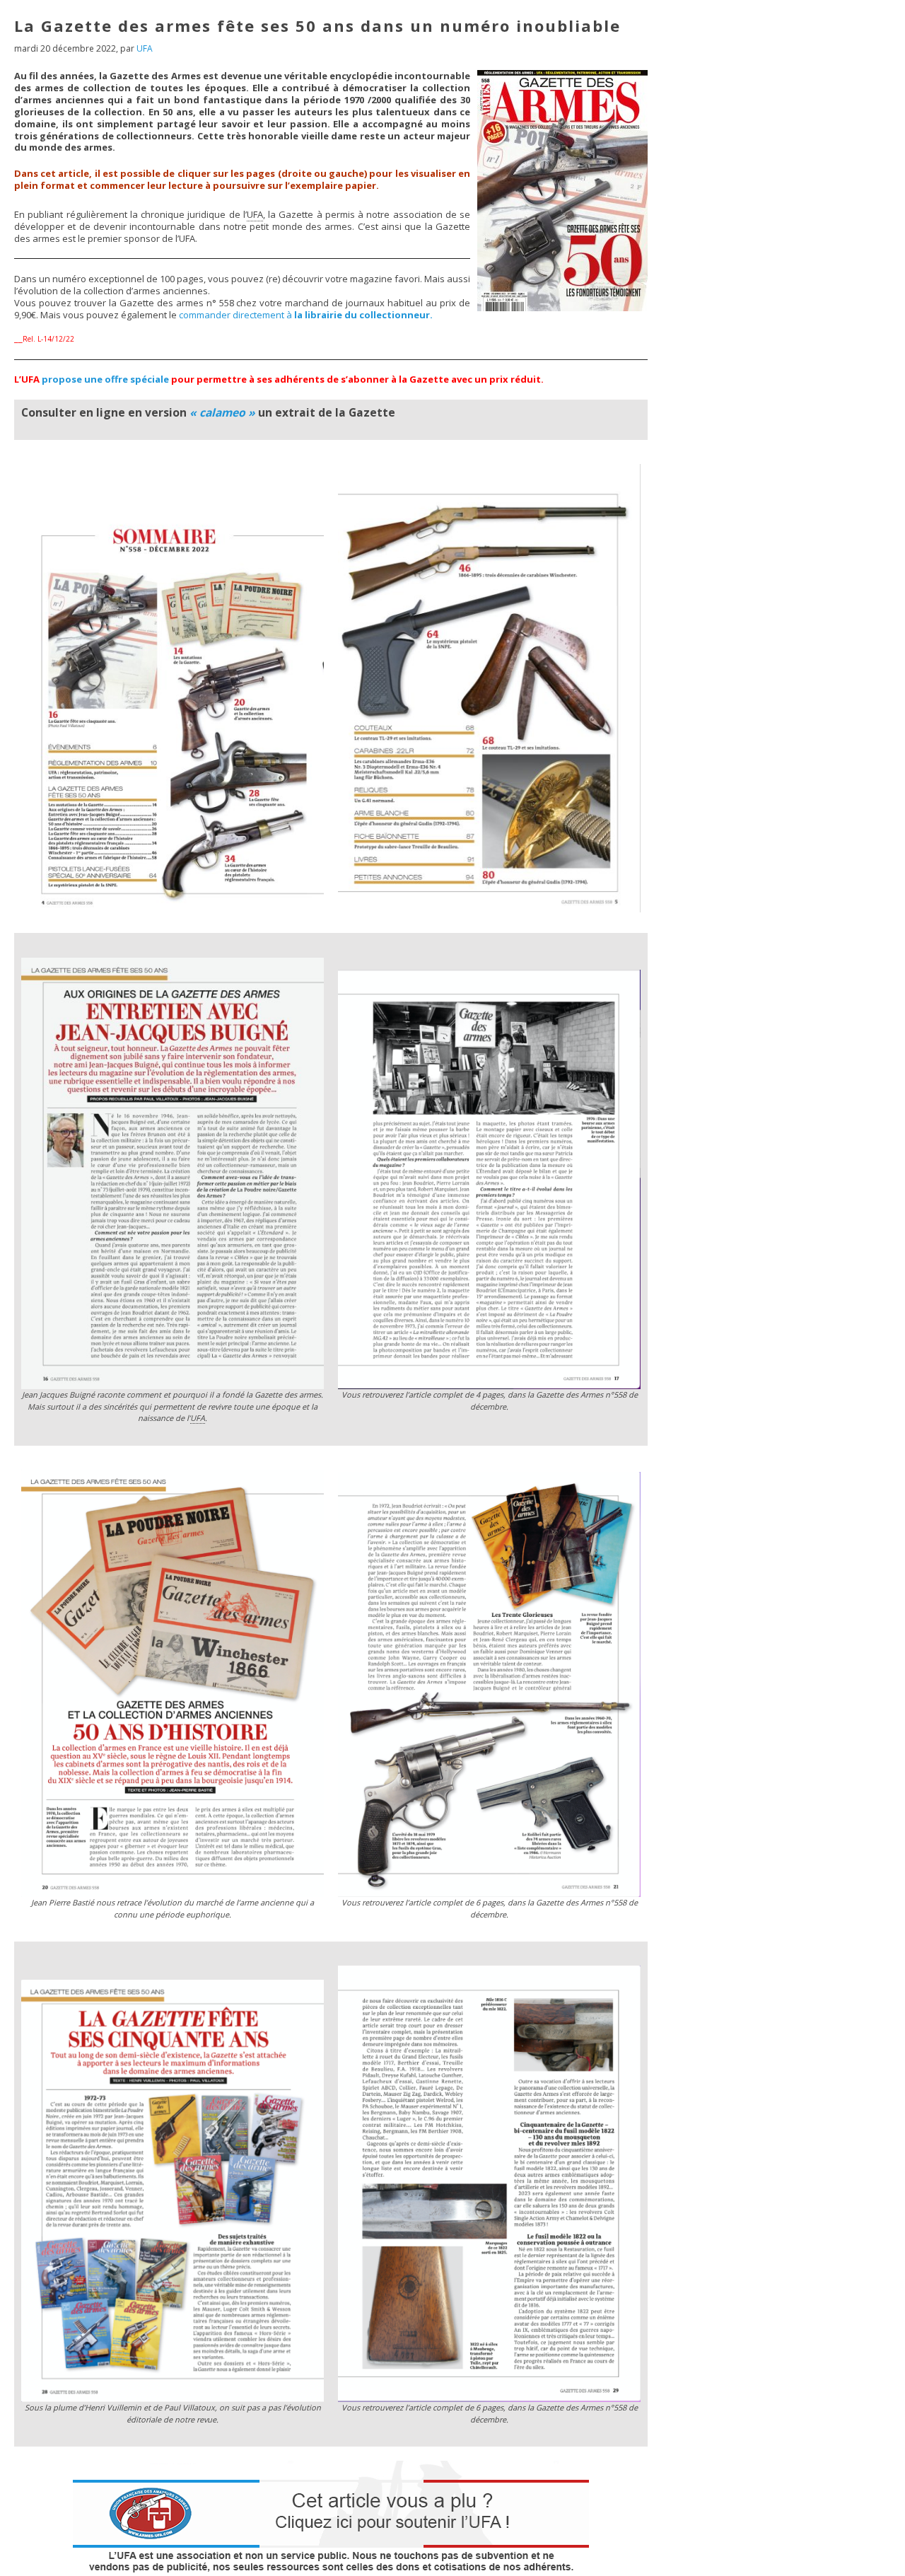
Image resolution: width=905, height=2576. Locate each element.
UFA (145, 48)
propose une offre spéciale (105, 379)
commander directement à (306, 315)
